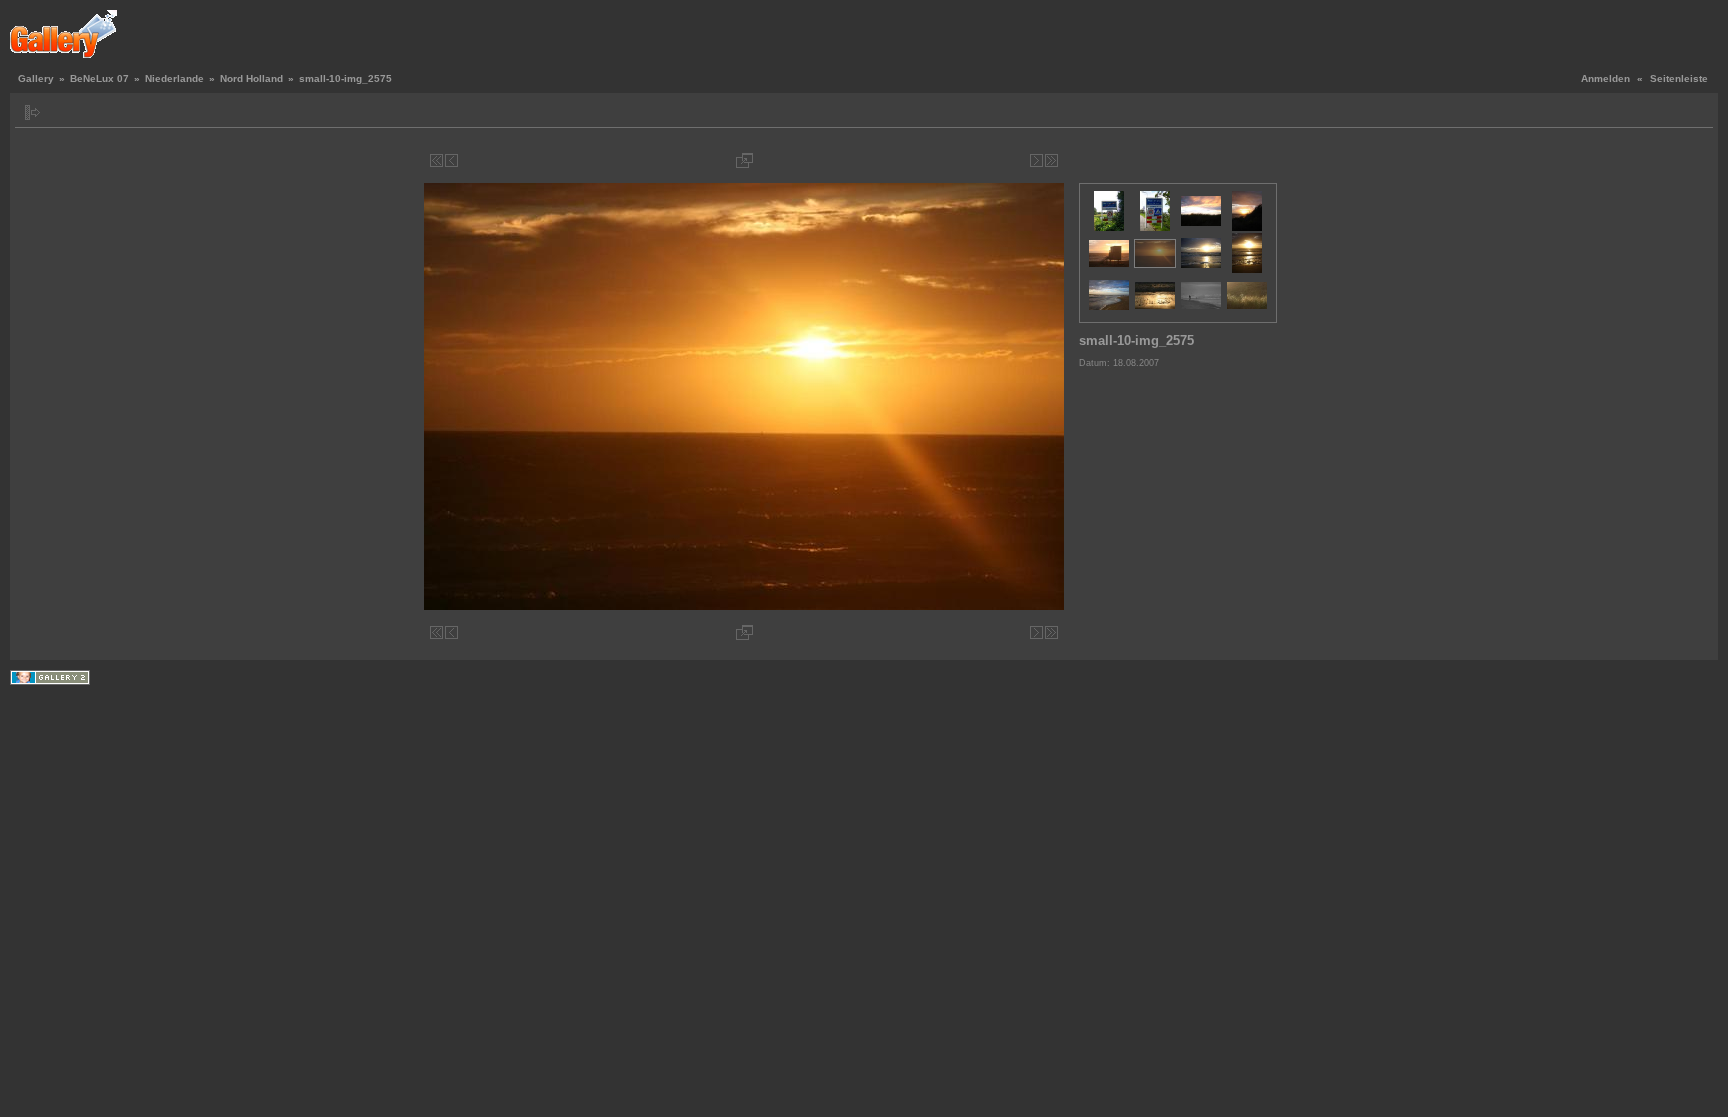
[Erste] (436, 160)
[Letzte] (1051, 160)
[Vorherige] (451, 160)
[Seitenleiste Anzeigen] (32, 112)
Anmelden (1605, 78)
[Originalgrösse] (744, 160)
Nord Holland (251, 78)
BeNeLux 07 (99, 78)
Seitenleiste (1679, 78)
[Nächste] (1036, 160)
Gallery (36, 78)
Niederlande (174, 78)
